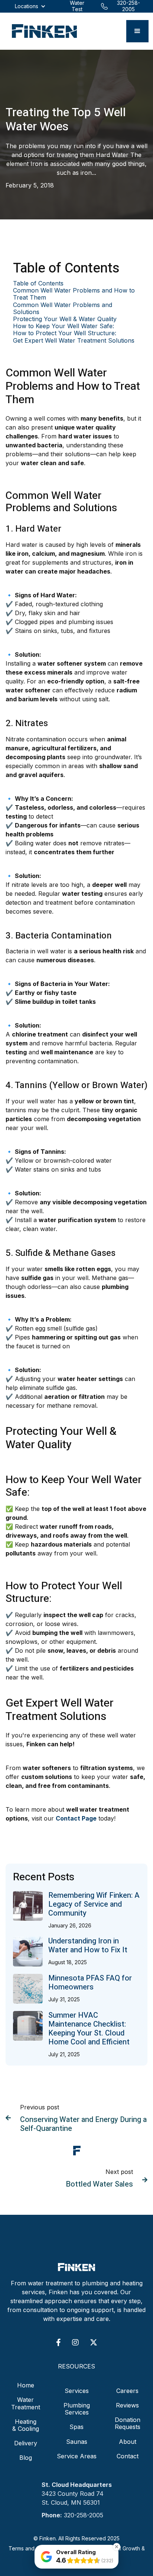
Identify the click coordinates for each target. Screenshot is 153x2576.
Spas (76, 2427)
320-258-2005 (84, 2515)
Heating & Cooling (26, 2425)
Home (26, 2385)
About (128, 2442)
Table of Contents (38, 283)
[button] (137, 31)
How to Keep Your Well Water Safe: (64, 326)
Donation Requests (128, 2423)
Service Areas (77, 2456)
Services (77, 2391)
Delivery (26, 2443)
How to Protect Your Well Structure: (65, 333)
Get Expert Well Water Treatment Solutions (74, 341)
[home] (43, 31)
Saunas (77, 2442)
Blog (26, 2458)
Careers (127, 2391)
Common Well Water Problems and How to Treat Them (74, 294)
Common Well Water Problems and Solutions (63, 308)
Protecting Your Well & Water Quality (65, 319)
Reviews (127, 2405)
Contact (128, 2456)
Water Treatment (26, 2403)
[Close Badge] (117, 2547)
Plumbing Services (77, 2409)
